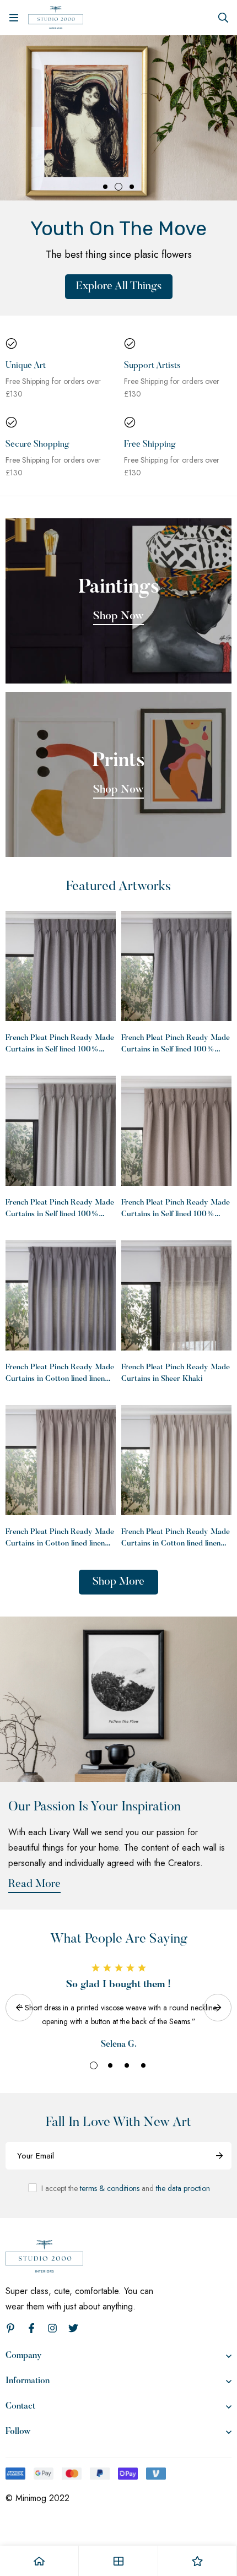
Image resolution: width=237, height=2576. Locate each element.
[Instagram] (52, 2328)
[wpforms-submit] (219, 2156)
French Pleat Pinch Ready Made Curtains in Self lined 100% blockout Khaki (176, 1214)
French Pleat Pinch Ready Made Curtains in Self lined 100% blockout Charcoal (60, 1050)
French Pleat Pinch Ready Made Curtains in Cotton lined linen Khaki (60, 1544)
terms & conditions (110, 2188)
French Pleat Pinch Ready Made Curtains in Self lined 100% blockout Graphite (176, 1050)
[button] (105, 187)
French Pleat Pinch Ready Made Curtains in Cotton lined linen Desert (176, 1544)
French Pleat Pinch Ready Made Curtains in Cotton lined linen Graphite (60, 1379)
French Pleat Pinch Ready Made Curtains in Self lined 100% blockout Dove (60, 1214)
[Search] (223, 18)
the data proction (183, 2188)
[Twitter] (73, 2328)
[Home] (39, 2561)
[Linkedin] (10, 2328)
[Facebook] (31, 2328)
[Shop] (118, 2561)
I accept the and (126, 2188)
